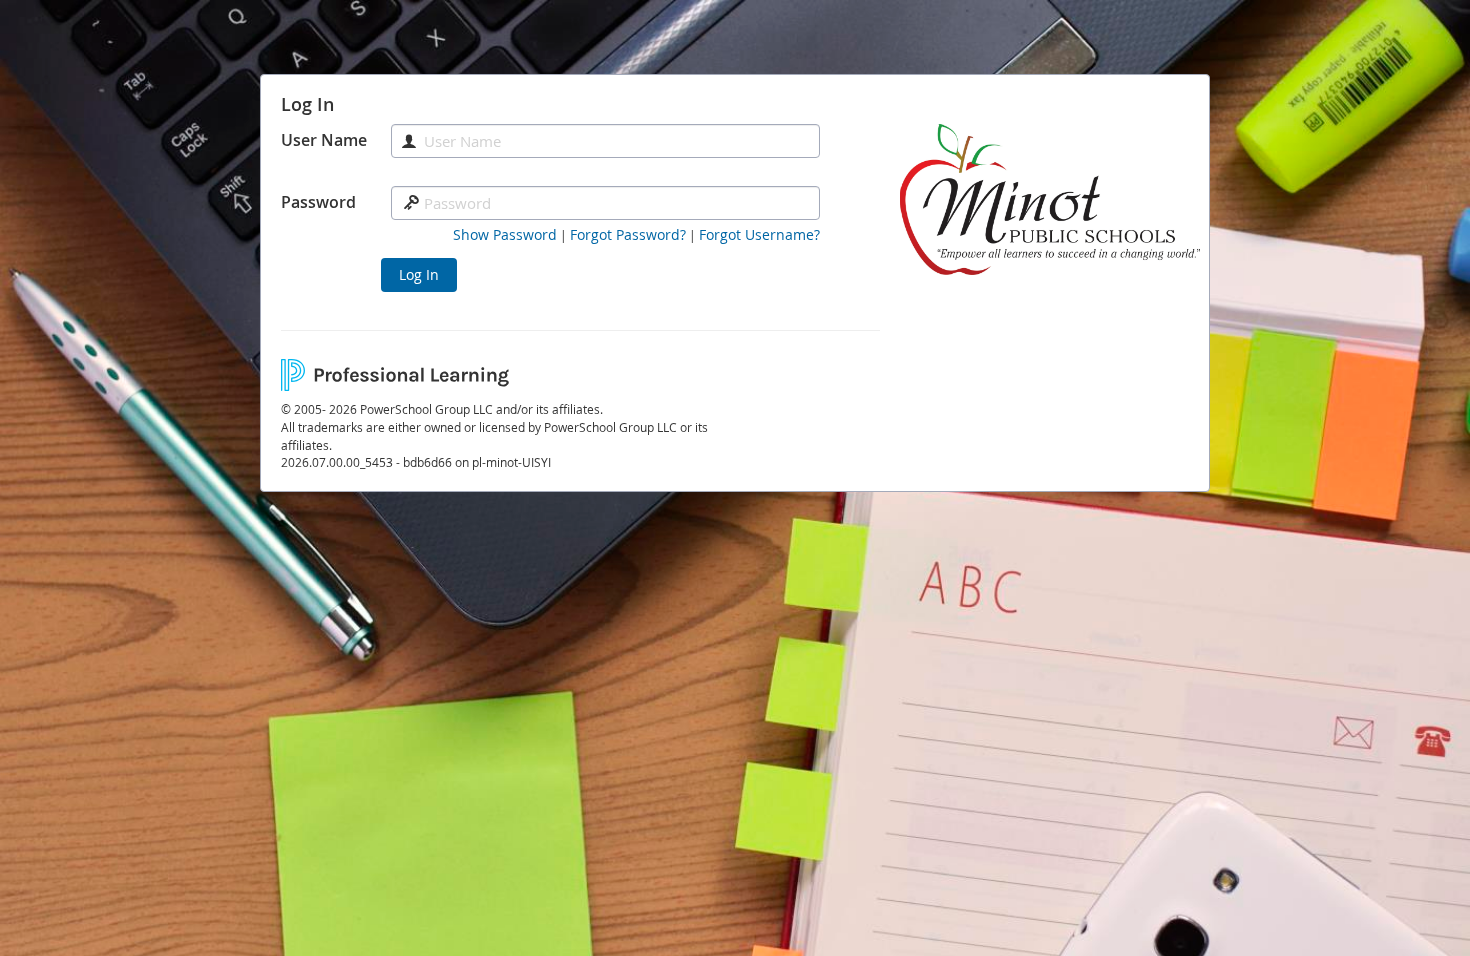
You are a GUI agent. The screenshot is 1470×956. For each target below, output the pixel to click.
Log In (419, 274)
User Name (324, 140)
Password (318, 202)
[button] (505, 235)
